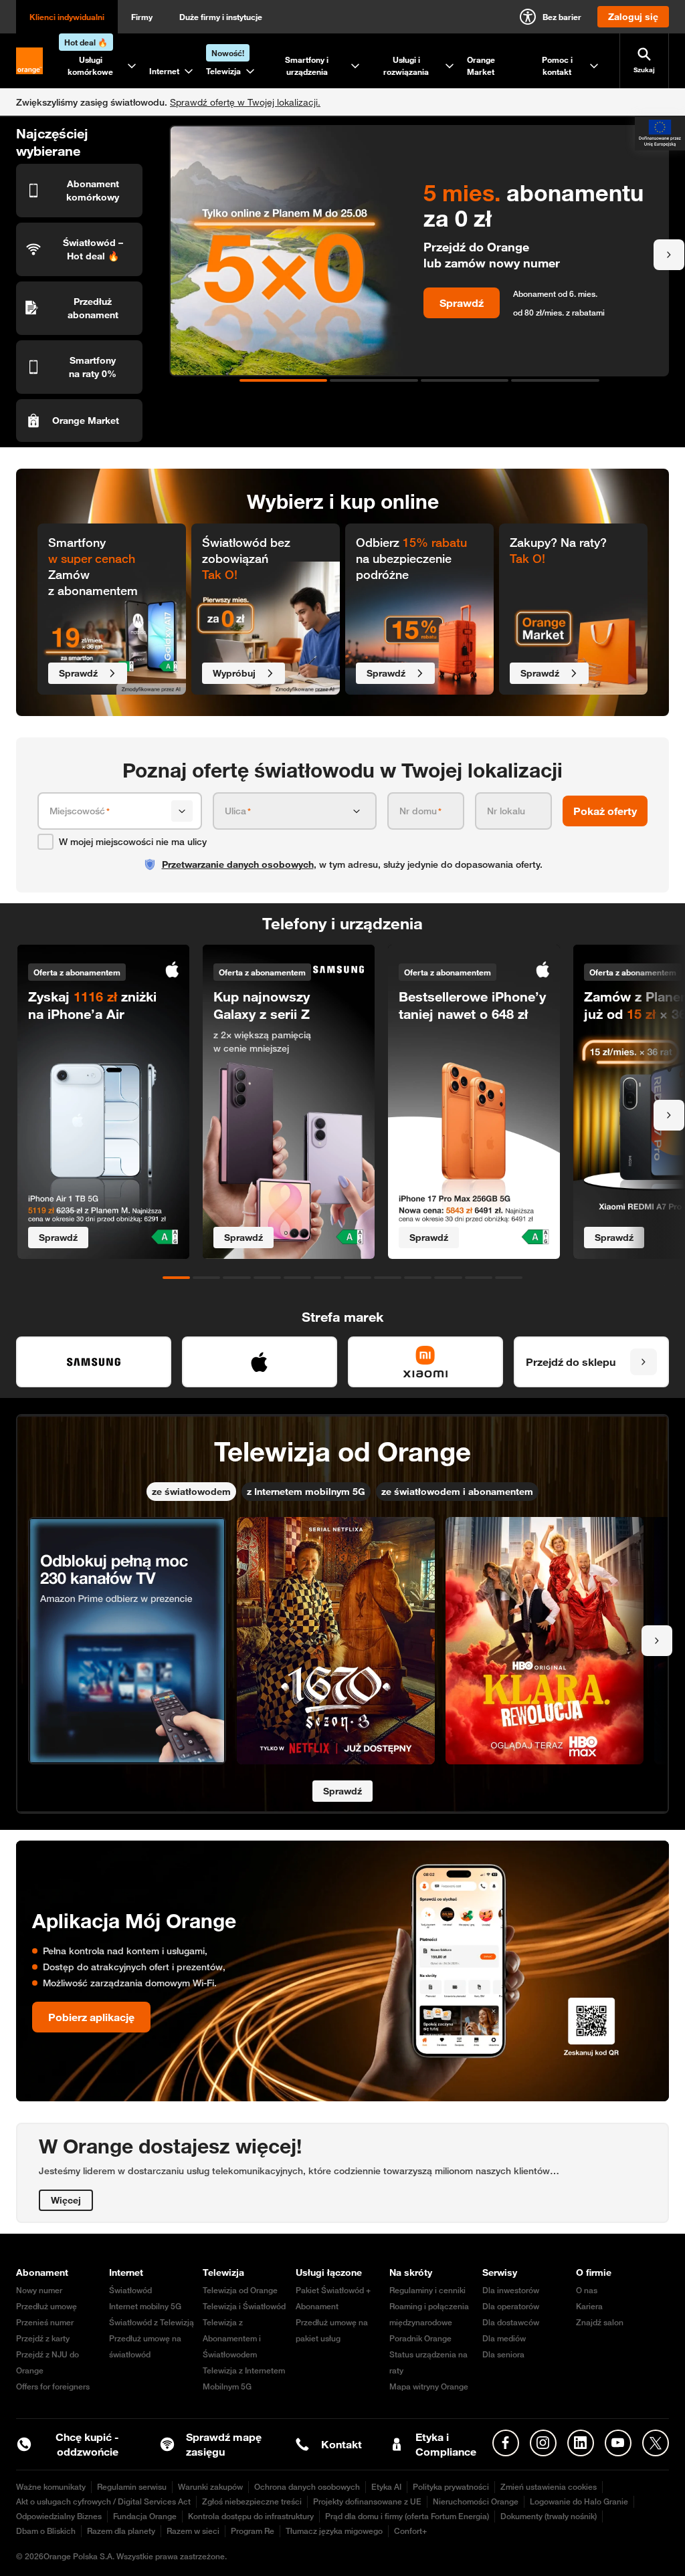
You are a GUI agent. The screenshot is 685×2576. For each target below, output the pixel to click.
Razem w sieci (193, 2531)
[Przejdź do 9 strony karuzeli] (418, 1278)
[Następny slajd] (669, 255)
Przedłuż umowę (46, 2306)
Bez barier (562, 17)
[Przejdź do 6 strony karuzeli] (327, 1278)
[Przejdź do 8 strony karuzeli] (388, 1278)
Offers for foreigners (53, 2386)
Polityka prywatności (451, 2487)
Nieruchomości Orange (476, 2501)
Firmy (142, 17)
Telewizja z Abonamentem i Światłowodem (232, 2338)
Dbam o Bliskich (46, 2531)
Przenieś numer (45, 2322)
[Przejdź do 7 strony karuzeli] (358, 1278)
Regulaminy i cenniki (427, 2290)
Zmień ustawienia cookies (549, 2487)
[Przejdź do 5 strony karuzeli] (297, 1278)
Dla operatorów (511, 2306)
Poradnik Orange (420, 2338)
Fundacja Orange (145, 2516)
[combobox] (108, 811)
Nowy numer (39, 2290)
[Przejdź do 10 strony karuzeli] (448, 1278)
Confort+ (410, 2531)
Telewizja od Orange (240, 2290)
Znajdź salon (600, 2322)
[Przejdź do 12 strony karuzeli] (509, 1278)
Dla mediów (504, 2338)
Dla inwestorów (511, 2290)
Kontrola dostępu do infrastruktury (251, 2516)
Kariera (589, 2306)
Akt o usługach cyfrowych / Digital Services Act (103, 2501)
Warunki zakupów (210, 2487)
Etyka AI (386, 2487)
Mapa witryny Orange (429, 2386)
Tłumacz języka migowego (334, 2531)
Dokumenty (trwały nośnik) (549, 2516)
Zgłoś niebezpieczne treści (252, 2501)
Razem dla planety (121, 2531)
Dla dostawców (511, 2322)
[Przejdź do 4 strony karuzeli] (555, 380)
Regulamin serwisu (132, 2487)
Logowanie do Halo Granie (579, 2501)
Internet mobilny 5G (145, 2306)
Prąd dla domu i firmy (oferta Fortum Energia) (407, 2516)
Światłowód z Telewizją (152, 2322)
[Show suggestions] (182, 811)
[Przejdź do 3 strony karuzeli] (465, 380)
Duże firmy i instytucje (221, 17)
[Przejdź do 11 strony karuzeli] (479, 1278)
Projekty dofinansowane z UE (367, 2501)
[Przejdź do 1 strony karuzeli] (284, 380)
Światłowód (130, 2290)
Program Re (253, 2531)
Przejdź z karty (43, 2338)
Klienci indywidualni (67, 17)
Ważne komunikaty (51, 2487)
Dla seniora (503, 2354)
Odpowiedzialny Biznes (59, 2516)
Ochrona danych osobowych (307, 2487)
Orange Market (481, 66)
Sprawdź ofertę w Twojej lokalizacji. (245, 102)
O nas (587, 2290)
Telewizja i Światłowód (244, 2306)
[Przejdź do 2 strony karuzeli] (374, 380)
